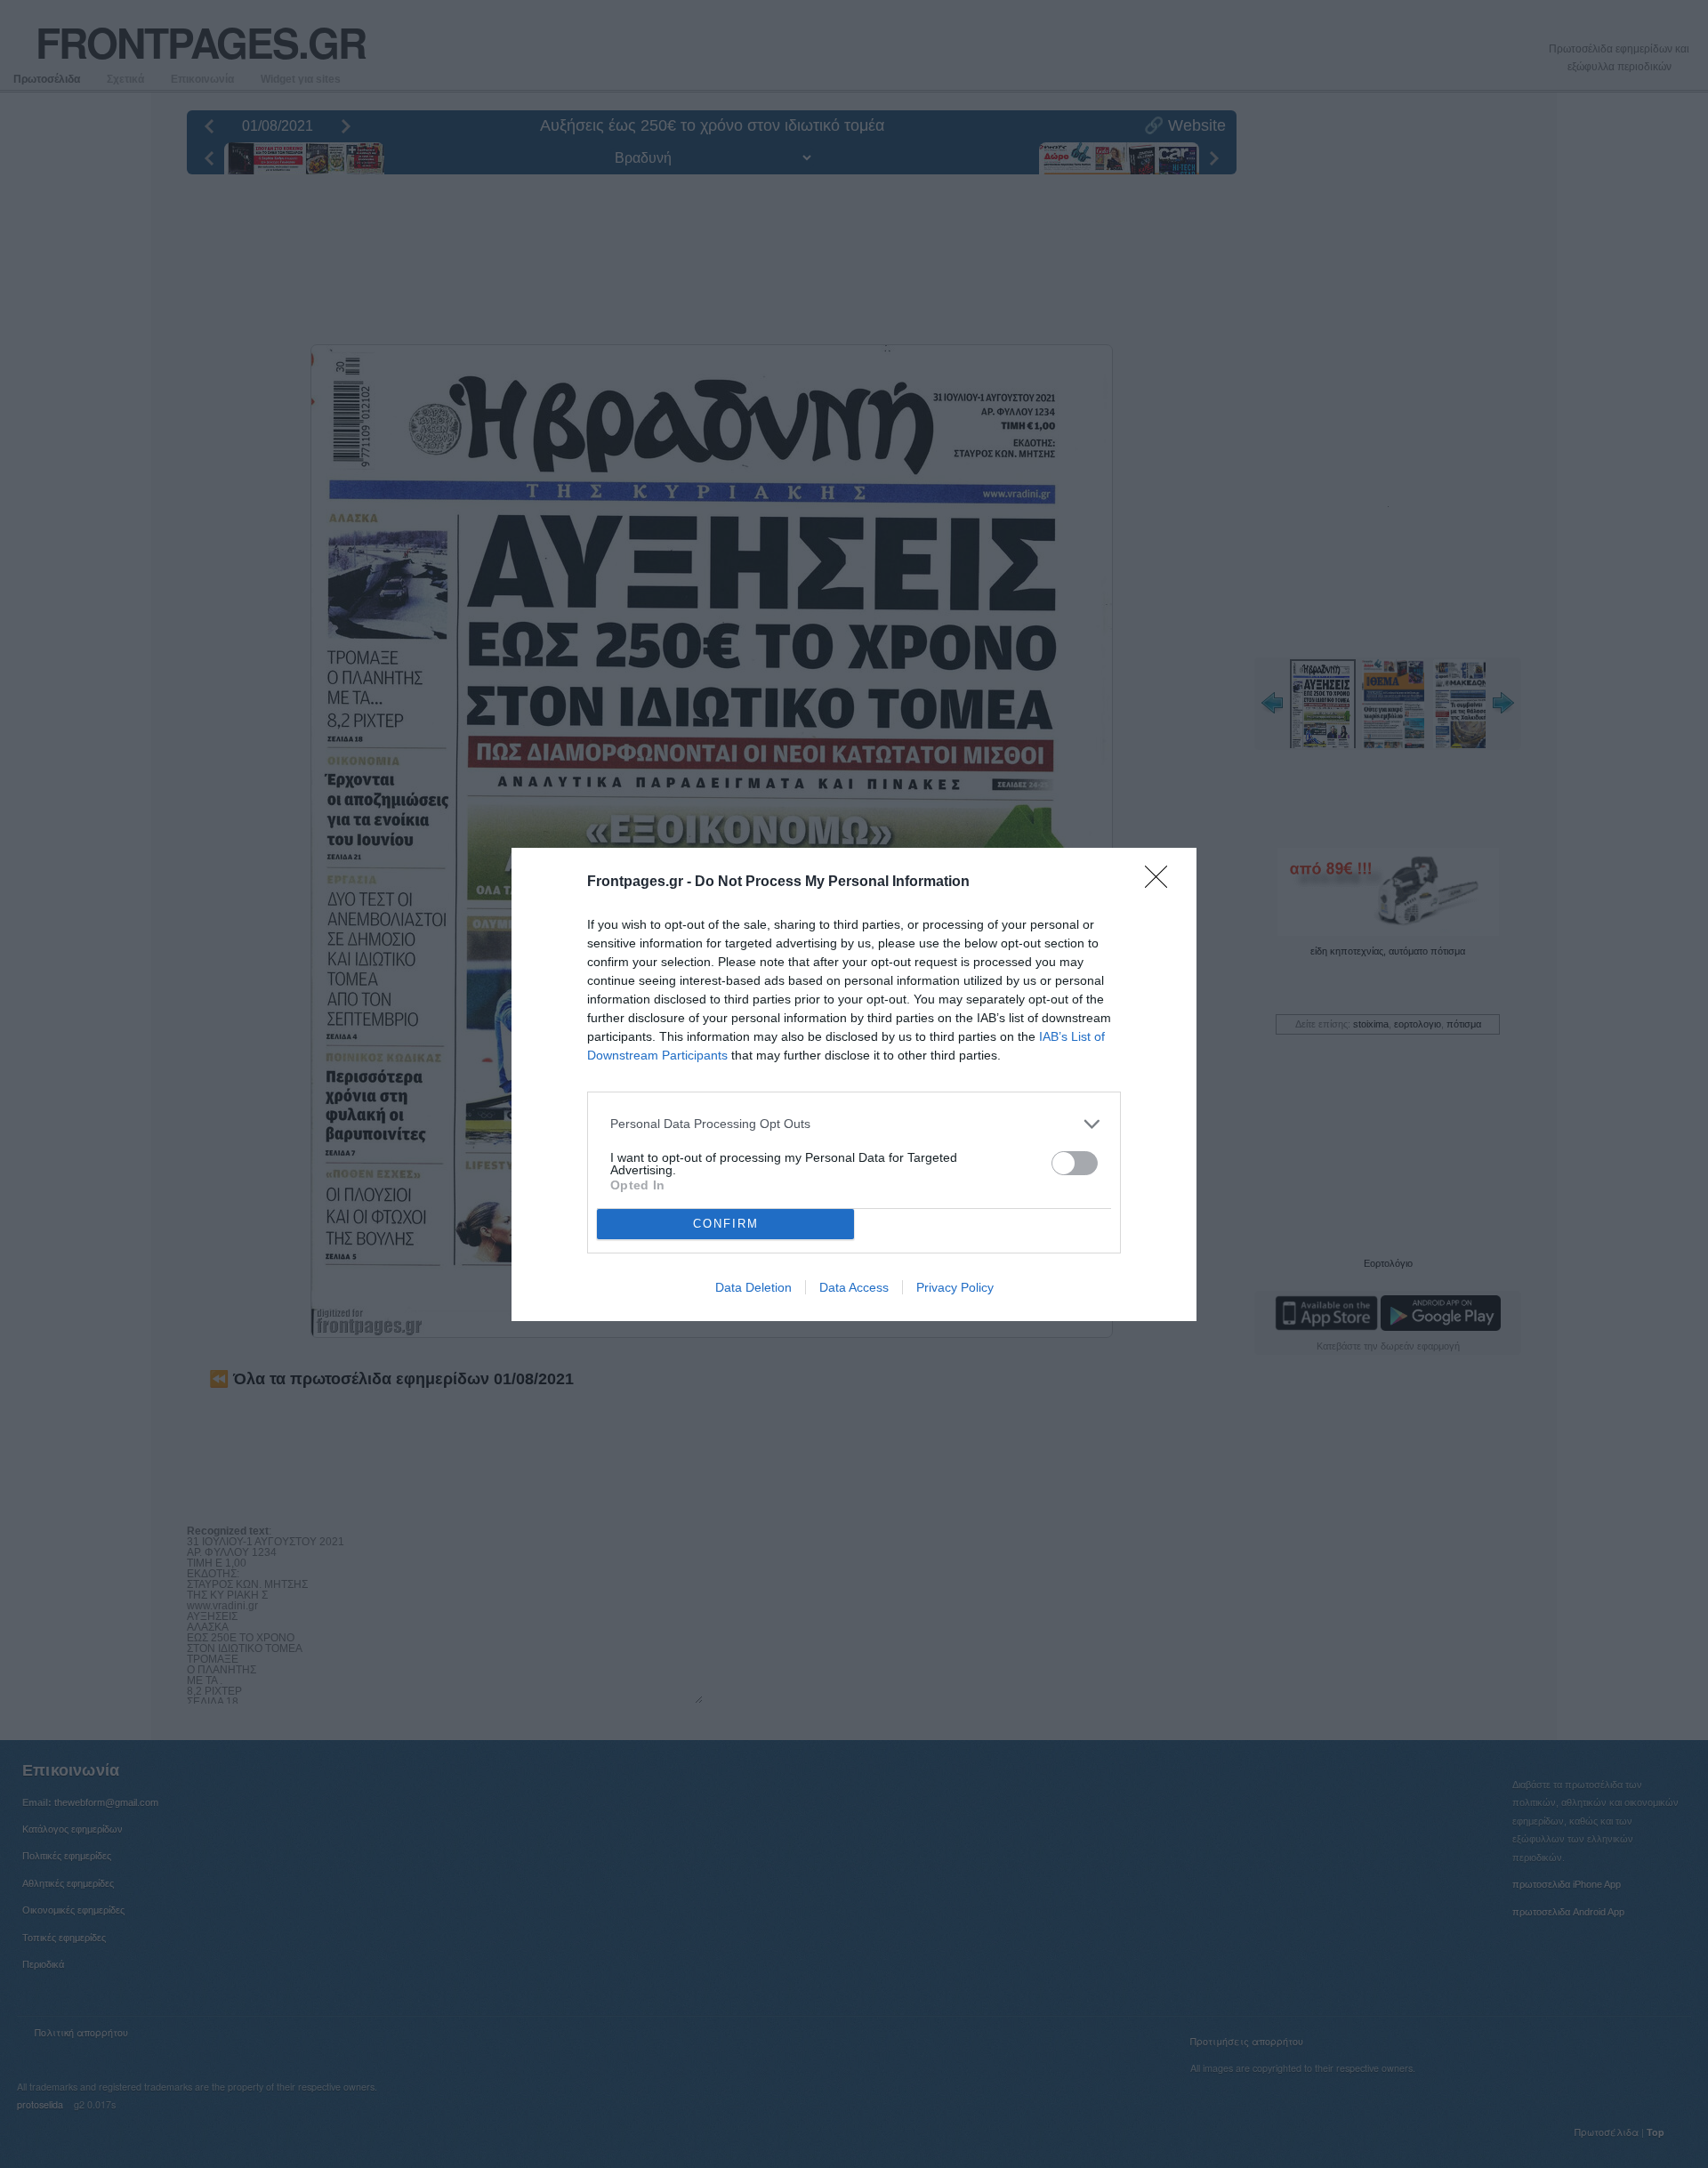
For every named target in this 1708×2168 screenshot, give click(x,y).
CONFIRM (726, 1224)
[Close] (1162, 883)
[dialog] (854, 1084)
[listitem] (854, 1124)
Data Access (854, 1287)
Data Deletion (753, 1287)
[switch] (1075, 1163)
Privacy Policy (955, 1287)
